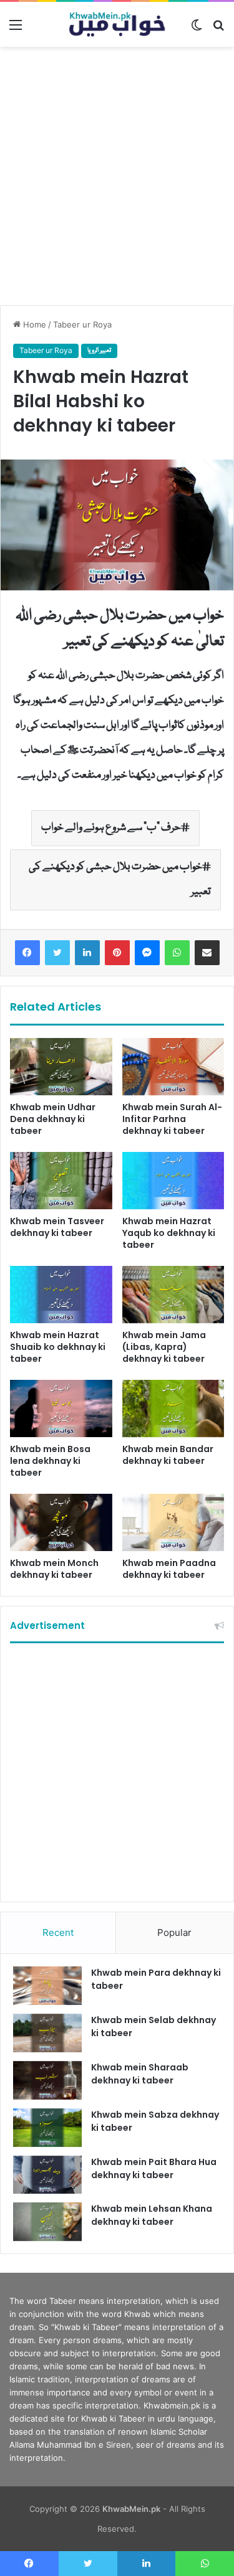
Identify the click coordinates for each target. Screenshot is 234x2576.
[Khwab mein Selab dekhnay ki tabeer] (47, 2033)
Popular (174, 1932)
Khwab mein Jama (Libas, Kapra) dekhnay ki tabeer (164, 1347)
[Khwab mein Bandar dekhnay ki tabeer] (173, 1408)
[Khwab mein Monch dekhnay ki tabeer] (61, 1522)
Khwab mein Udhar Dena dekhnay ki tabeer (53, 1119)
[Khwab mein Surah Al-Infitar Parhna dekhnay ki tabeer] (173, 1067)
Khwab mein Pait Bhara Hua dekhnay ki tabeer (154, 2168)
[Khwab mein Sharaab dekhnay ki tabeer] (47, 2080)
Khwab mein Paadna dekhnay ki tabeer (169, 1569)
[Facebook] (27, 953)
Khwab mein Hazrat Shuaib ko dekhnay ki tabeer (58, 1347)
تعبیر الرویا (99, 351)
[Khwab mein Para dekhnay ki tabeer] (47, 1986)
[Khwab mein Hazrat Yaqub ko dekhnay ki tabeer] (173, 1181)
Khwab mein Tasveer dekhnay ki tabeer (57, 1227)
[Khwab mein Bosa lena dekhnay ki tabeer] (61, 1408)
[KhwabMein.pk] (117, 24)
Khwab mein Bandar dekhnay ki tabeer (168, 1455)
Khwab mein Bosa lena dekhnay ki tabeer (50, 1461)
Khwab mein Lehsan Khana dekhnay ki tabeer (152, 2215)
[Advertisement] (117, 176)
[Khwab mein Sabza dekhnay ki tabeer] (47, 2128)
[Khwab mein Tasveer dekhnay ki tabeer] (61, 1181)
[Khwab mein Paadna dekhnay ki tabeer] (173, 1522)
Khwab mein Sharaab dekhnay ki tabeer (140, 2074)
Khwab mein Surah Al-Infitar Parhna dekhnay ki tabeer (172, 1119)
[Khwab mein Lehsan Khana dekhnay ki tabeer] (47, 2222)
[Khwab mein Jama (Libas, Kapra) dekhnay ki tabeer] (173, 1295)
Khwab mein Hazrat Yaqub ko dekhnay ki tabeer (169, 1233)
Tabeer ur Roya (82, 324)
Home (33, 324)
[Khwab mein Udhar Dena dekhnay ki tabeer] (61, 1067)
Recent (58, 1932)
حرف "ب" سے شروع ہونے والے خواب (111, 828)
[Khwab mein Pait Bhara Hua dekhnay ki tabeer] (47, 2175)
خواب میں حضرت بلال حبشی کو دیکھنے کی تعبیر (120, 880)
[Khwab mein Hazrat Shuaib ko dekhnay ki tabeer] (61, 1295)
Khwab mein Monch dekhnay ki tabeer (54, 1569)
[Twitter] (57, 953)
